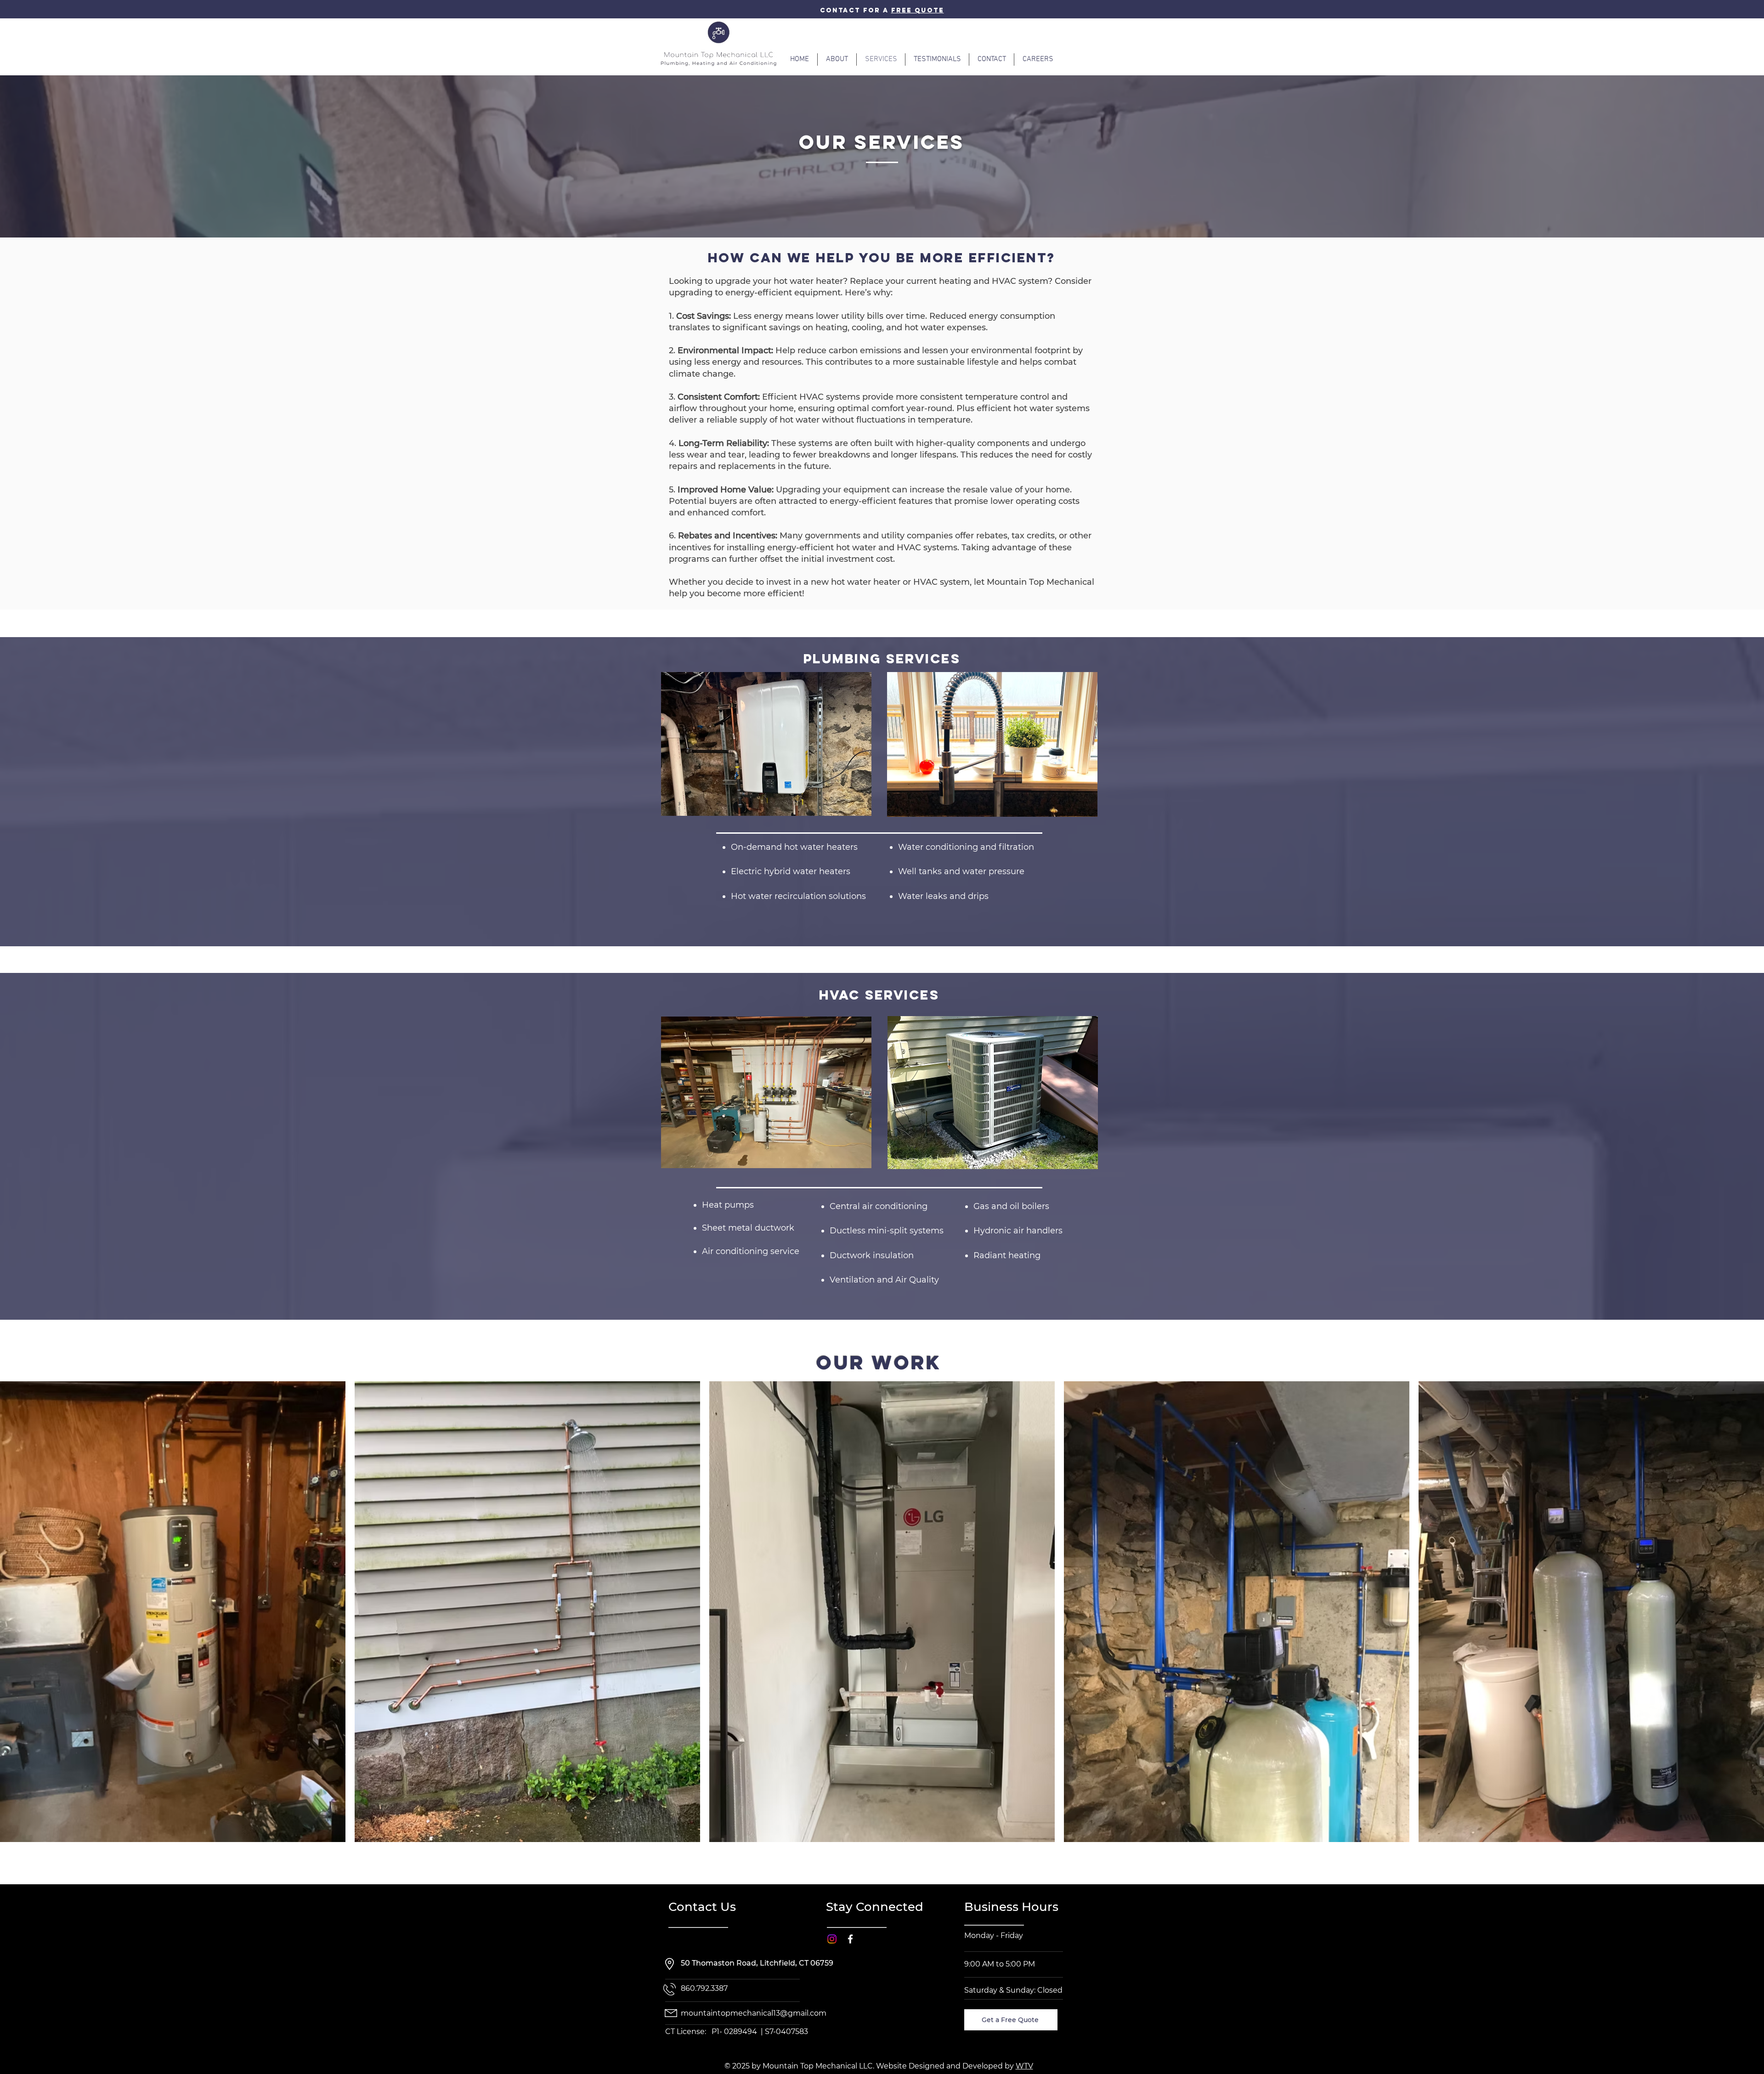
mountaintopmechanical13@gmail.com (754, 2013)
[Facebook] (850, 1939)
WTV (1024, 2066)
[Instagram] (832, 1939)
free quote (918, 10)
